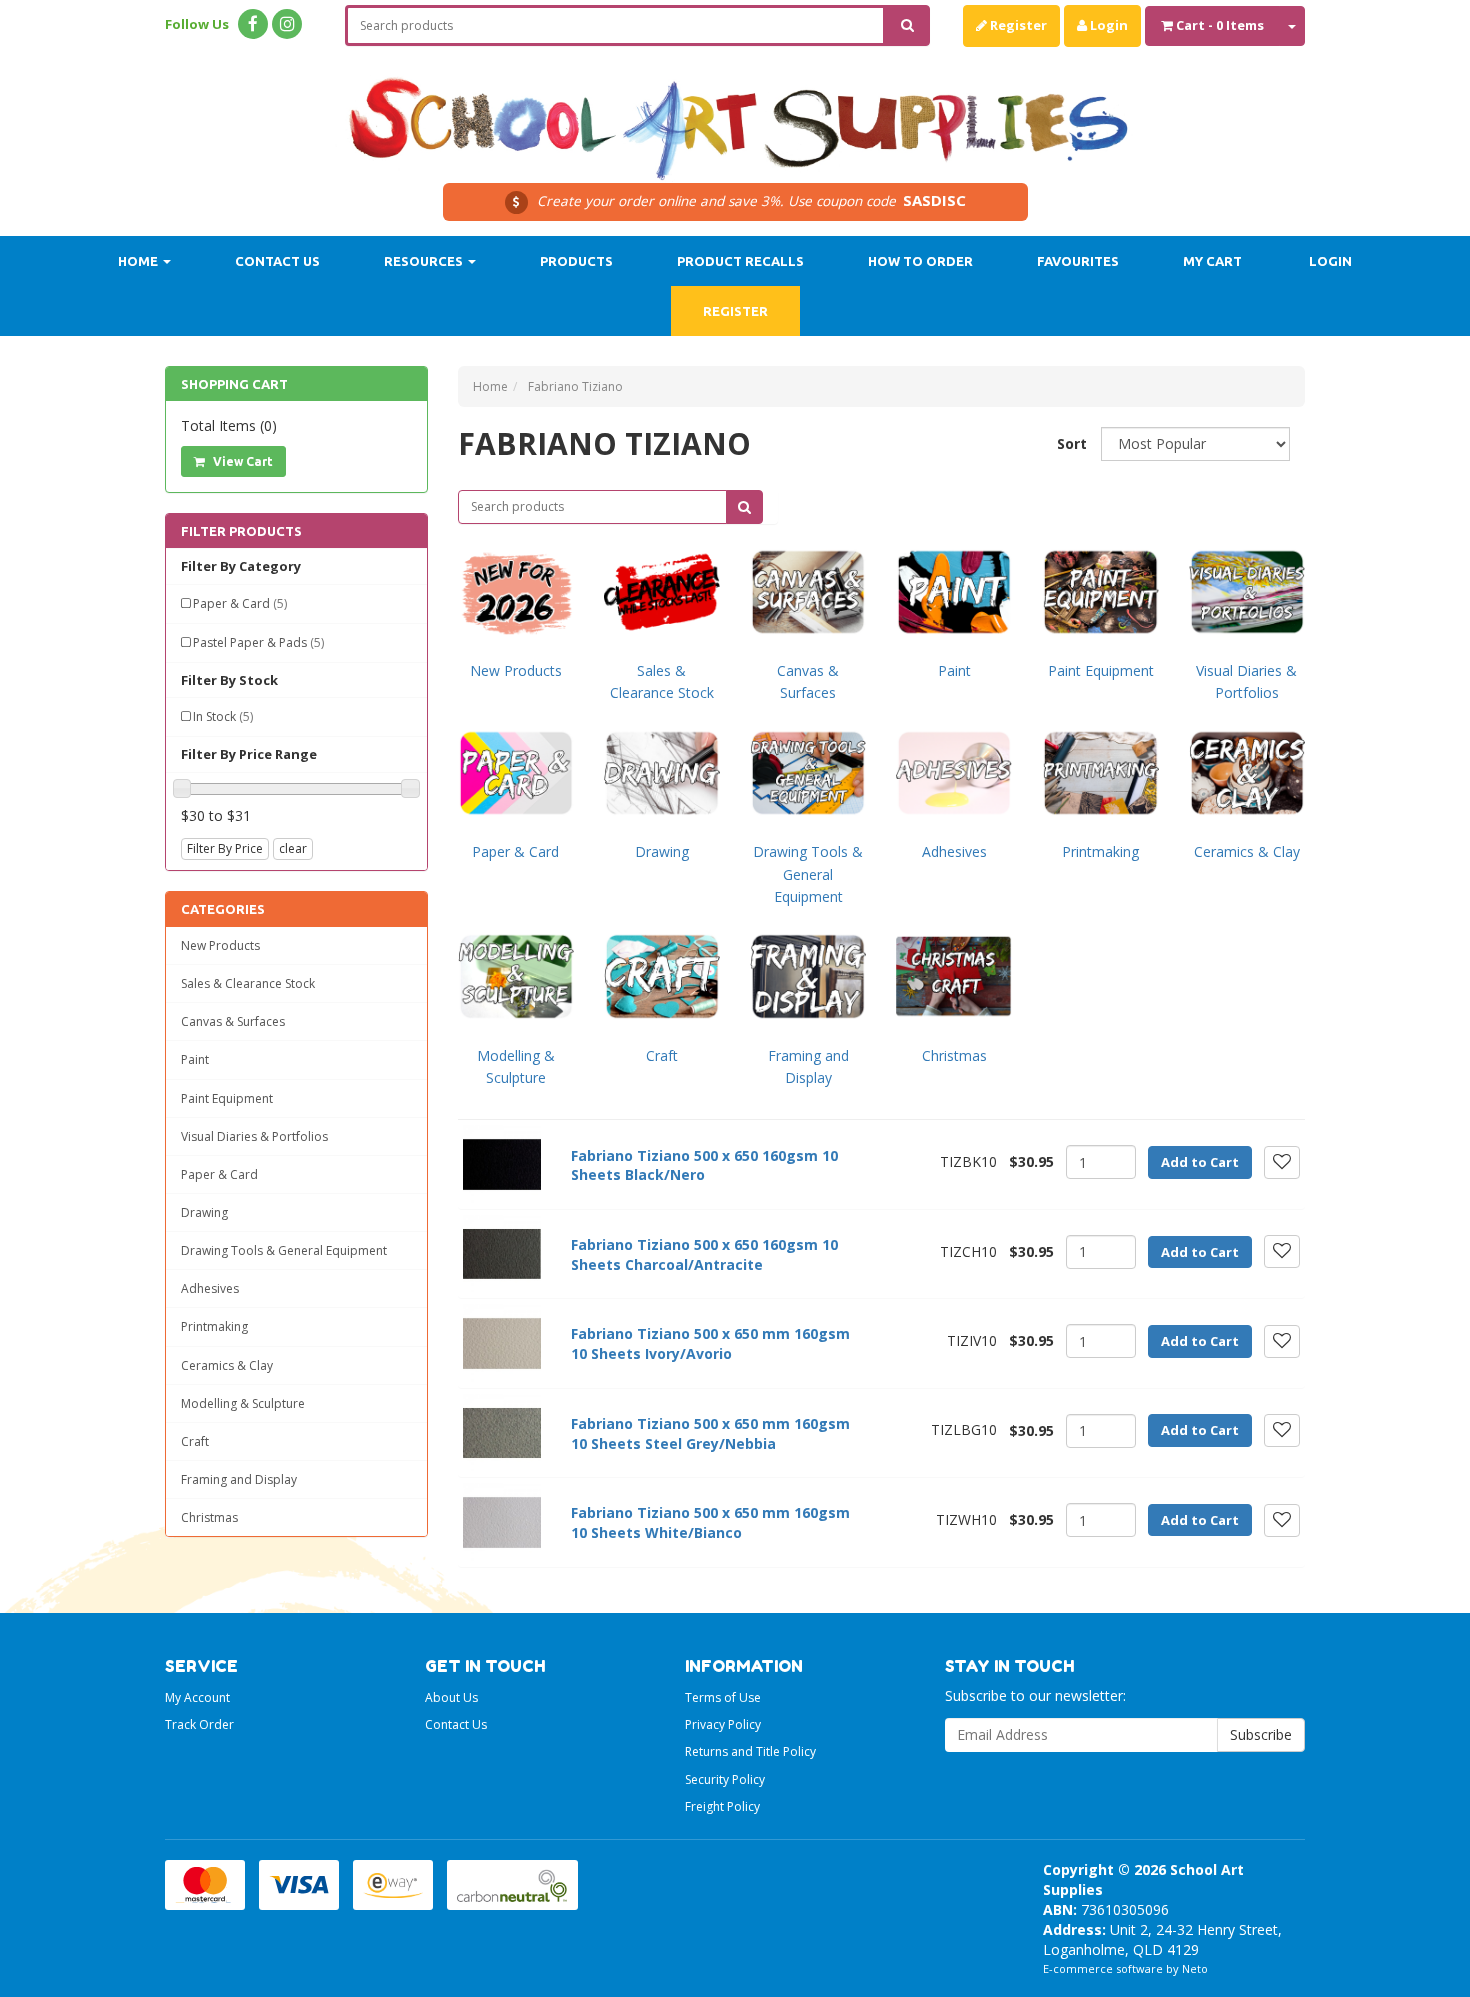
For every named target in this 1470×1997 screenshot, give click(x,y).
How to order (920, 261)
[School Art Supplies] (735, 115)
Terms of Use (723, 1697)
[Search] (907, 25)
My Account (197, 1697)
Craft (195, 1441)
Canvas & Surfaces (233, 1021)
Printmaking (214, 1326)
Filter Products (241, 531)
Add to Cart (1200, 1162)
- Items (1220, 25)
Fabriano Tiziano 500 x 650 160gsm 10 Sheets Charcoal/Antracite (704, 1254)
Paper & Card (240, 603)
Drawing (204, 1212)
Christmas (209, 1517)
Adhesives (210, 1288)
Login (1107, 25)
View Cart (241, 461)
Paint (195, 1059)
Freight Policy (722, 1806)
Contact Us (277, 261)
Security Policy (725, 1779)
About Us (451, 1697)
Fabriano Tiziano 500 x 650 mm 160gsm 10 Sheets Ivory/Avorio (710, 1343)
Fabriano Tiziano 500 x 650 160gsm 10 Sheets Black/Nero (704, 1165)
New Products (220, 945)
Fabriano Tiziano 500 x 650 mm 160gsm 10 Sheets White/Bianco (710, 1522)
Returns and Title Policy (750, 1751)
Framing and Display (239, 1479)
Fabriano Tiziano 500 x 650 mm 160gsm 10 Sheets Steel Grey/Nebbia (710, 1433)
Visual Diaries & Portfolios (254, 1136)
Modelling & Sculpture (243, 1403)
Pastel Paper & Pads (258, 642)
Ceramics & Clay (227, 1365)
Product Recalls (740, 261)
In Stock (223, 716)
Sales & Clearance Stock (248, 983)
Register (1017, 25)
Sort (1071, 443)
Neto (1195, 1968)
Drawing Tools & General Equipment (284, 1250)
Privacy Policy (723, 1724)
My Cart (1212, 261)
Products (576, 261)
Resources (425, 261)
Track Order (199, 1724)
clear (293, 848)
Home (139, 261)
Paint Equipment (227, 1098)
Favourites (1078, 261)
